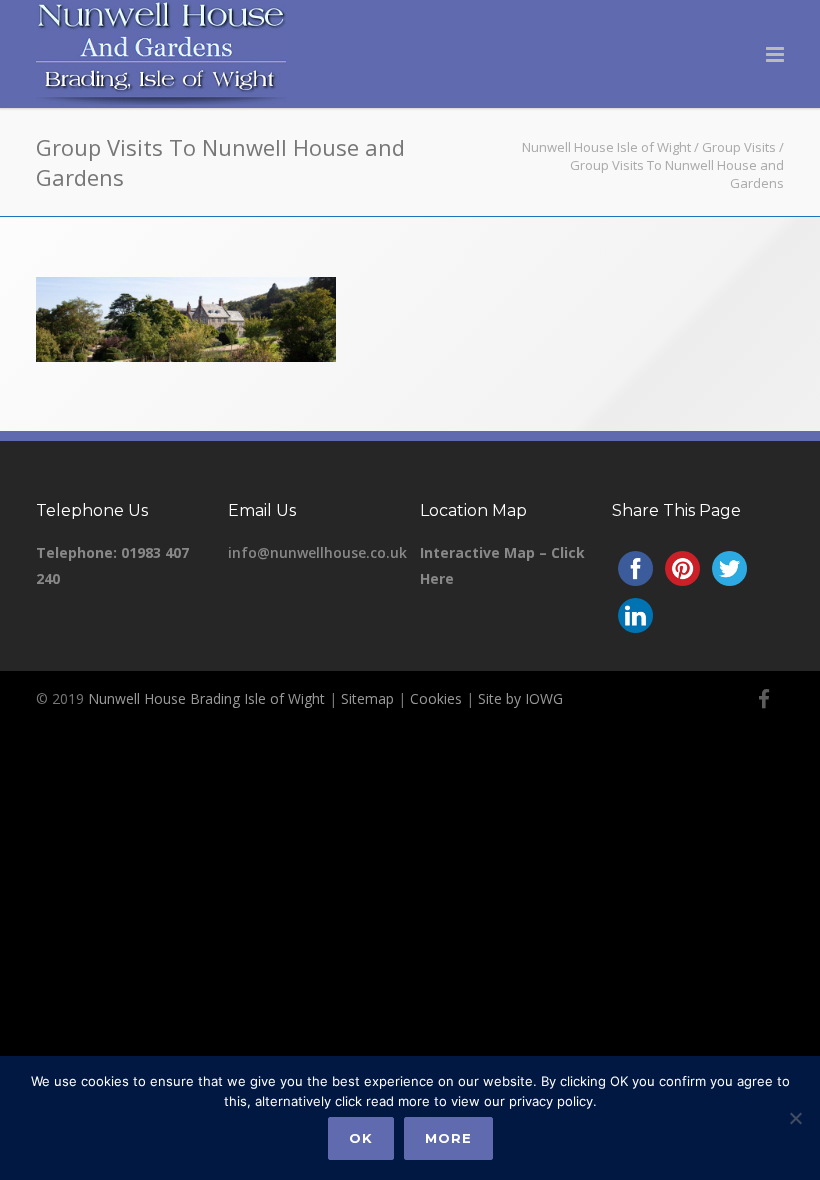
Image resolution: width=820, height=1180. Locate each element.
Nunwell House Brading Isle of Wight (206, 698)
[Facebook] (764, 699)
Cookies (436, 698)
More (448, 1138)
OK (361, 1138)
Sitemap (367, 698)
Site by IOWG (520, 698)
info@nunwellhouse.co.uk (317, 552)
